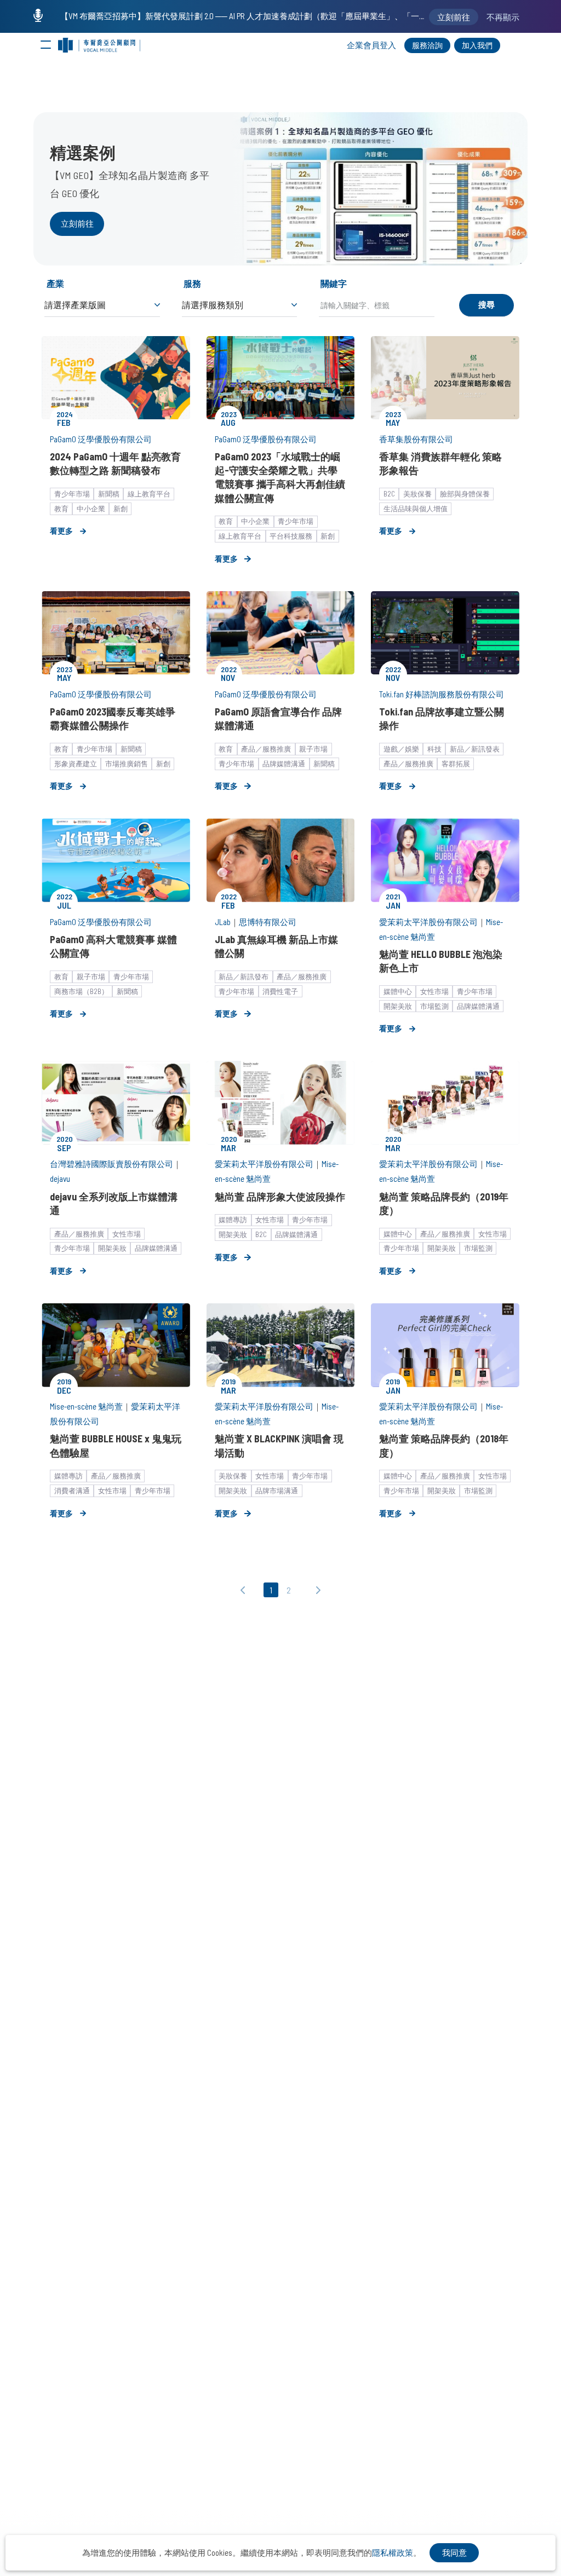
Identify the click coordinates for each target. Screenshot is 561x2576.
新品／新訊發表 (475, 749)
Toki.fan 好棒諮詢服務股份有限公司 (442, 694)
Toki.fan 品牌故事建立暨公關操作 (442, 718)
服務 (192, 283)
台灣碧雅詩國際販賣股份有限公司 (111, 1164)
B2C (389, 494)
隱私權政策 (393, 2552)
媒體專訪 (233, 1220)
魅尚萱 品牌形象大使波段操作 (280, 1197)
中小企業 (91, 509)
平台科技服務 (291, 536)
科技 (434, 749)
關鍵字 (334, 283)
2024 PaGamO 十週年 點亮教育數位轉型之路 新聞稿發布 (115, 463)
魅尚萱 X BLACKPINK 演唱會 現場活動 (279, 1445)
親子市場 (313, 749)
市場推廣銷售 (127, 764)
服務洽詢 (427, 45)
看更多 (61, 531)
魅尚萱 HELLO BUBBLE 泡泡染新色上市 (441, 961)
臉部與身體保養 (465, 494)
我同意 (454, 2552)
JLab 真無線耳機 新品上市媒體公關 (276, 946)
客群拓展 (456, 764)
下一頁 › (316, 1591)
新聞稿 (109, 494)
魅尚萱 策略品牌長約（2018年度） (444, 1445)
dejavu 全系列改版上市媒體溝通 (114, 1203)
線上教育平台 (149, 494)
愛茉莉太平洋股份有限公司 (428, 922)
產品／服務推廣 (266, 749)
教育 (61, 509)
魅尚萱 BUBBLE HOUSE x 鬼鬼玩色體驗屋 (116, 1445)
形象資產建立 (76, 764)
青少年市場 (72, 494)
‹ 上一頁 (246, 1591)
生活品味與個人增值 (416, 509)
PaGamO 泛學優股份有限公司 (101, 439)
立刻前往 (77, 223)
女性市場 (434, 991)
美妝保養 (417, 494)
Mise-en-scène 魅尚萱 (86, 1406)
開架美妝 (398, 1006)
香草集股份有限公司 (416, 439)
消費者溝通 (72, 1491)
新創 (121, 509)
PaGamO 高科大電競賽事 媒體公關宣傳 (113, 946)
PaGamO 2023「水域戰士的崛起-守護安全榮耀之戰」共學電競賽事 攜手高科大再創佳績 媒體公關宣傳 (280, 477)
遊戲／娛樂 (401, 749)
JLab (223, 922)
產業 (55, 283)
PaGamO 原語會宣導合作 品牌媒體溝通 (278, 718)
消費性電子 (280, 991)
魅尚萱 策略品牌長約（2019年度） (444, 1203)
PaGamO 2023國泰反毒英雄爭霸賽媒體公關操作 (113, 718)
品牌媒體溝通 (284, 764)
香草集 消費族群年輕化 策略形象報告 (440, 463)
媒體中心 (398, 991)
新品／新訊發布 (244, 977)
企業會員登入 (371, 45)
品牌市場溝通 (277, 1491)
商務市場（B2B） (81, 991)
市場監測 (434, 1006)
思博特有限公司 (268, 922)
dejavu (60, 1179)
